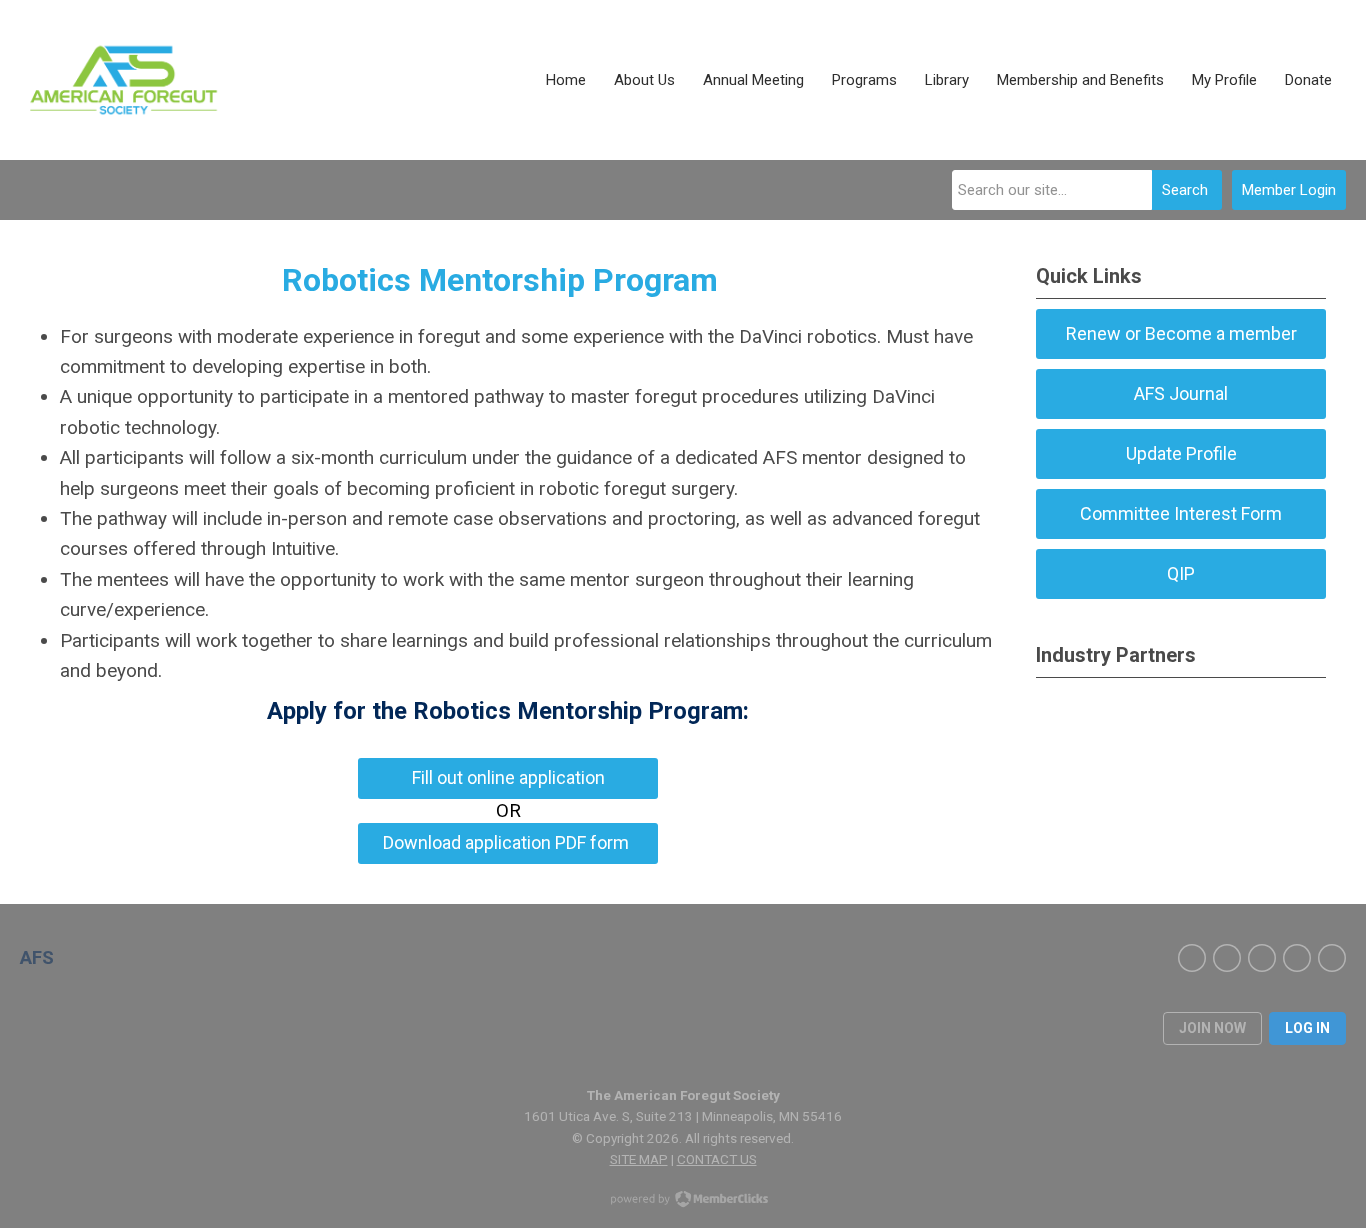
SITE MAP (639, 1159)
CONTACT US (717, 1159)
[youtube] (1332, 958)
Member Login (1289, 190)
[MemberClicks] (120, 80)
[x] (1227, 958)
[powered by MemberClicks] (683, 1201)
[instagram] (1297, 958)
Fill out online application (508, 777)
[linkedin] (1262, 958)
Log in (1307, 1028)
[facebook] (1192, 958)
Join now (1212, 1028)
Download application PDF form (508, 842)
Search (1185, 190)
